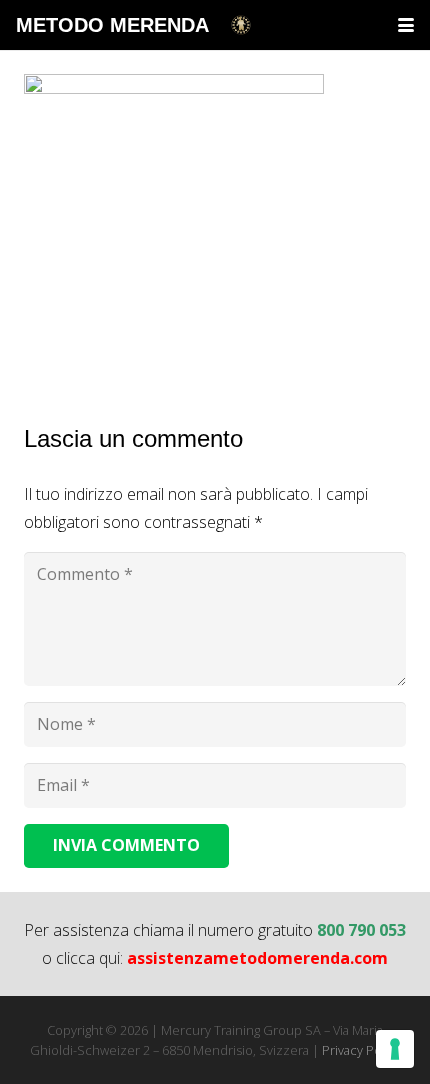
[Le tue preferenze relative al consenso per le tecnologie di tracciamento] (395, 1049)
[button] (406, 25)
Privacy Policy (361, 1050)
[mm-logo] (241, 25)
